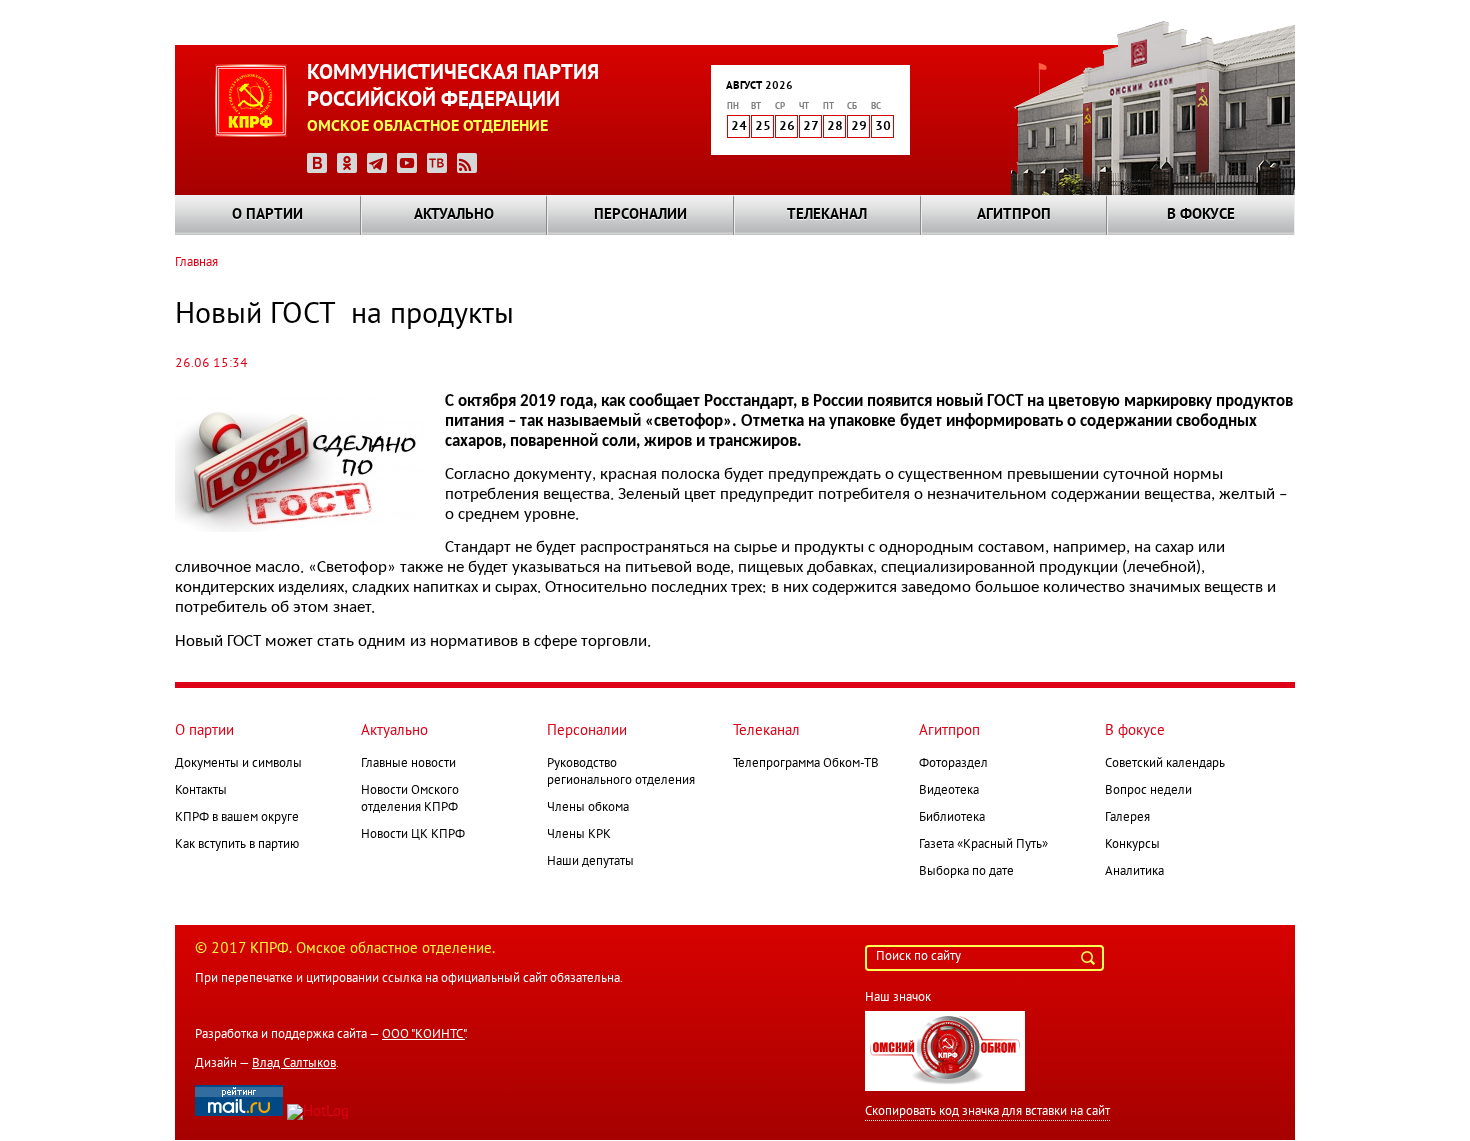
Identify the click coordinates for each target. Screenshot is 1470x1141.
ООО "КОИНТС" (423, 1035)
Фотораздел (953, 764)
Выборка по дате (966, 872)
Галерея (1127, 818)
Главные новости (408, 764)
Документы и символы (238, 764)
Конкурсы (1132, 845)
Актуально (454, 215)
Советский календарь (1165, 764)
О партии (267, 215)
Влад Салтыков (294, 1064)
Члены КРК (579, 835)
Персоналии (640, 215)
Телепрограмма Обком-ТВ (806, 764)
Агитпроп (1014, 215)
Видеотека (949, 791)
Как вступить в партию (237, 845)
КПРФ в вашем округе (237, 818)
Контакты (201, 791)
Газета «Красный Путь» (983, 845)
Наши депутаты (590, 862)
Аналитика (1134, 872)
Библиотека (952, 818)
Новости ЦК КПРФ (413, 835)
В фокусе (1201, 215)
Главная (196, 263)
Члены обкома (588, 808)
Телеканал (827, 215)
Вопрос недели (1148, 791)
